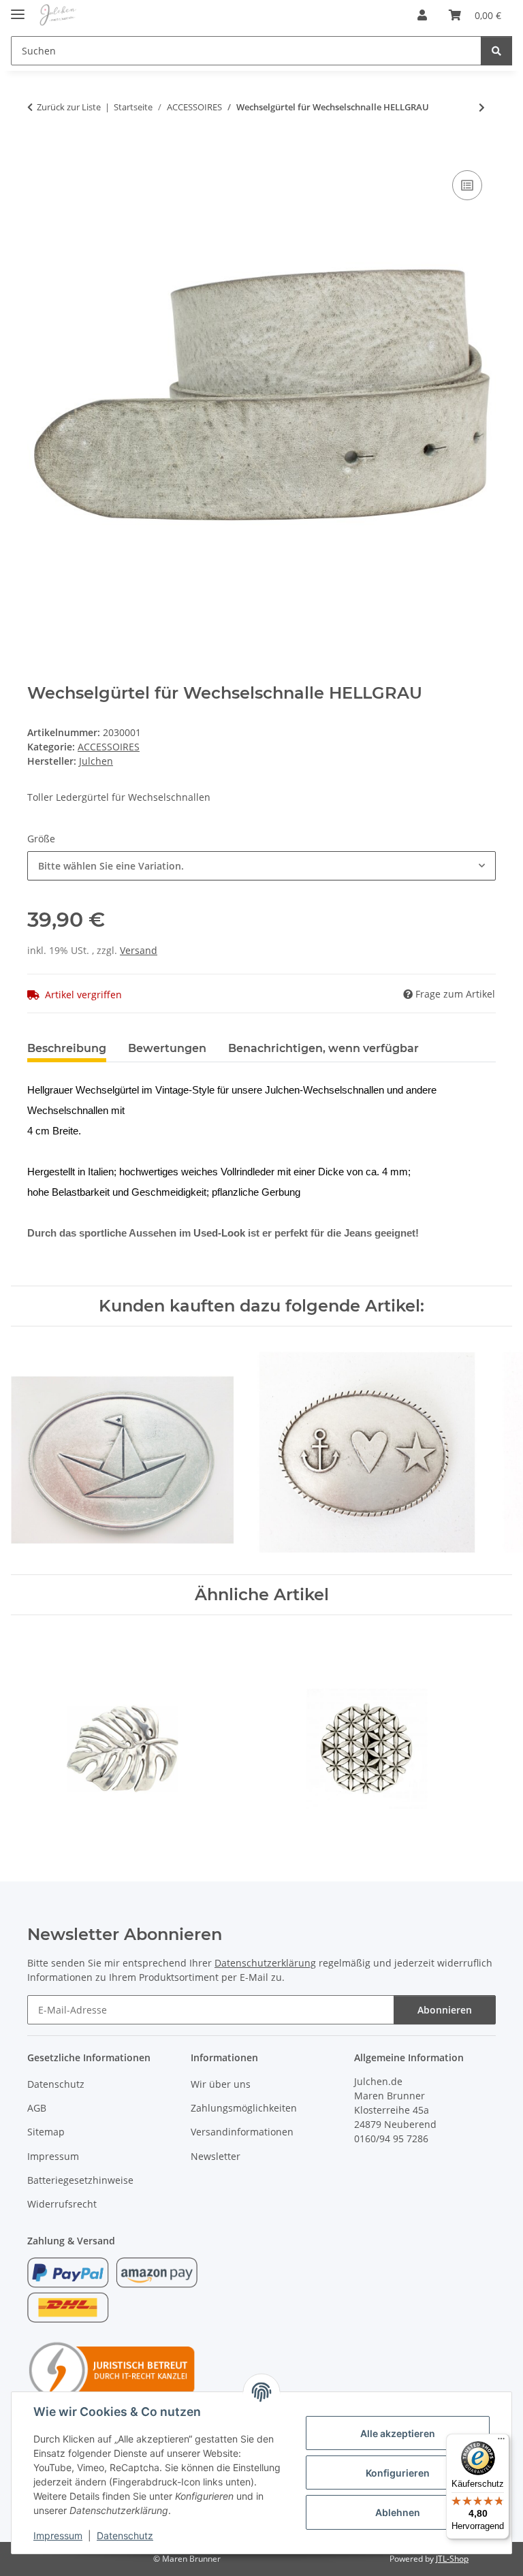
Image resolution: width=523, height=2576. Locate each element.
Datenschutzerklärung (265, 1963)
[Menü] (501, 2442)
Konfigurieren (398, 2473)
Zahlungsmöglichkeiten (244, 2108)
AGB (37, 2108)
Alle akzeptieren (398, 2433)
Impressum (58, 2535)
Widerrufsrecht (62, 2204)
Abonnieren (445, 2010)
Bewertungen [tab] (167, 1048)
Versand (139, 950)
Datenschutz (125, 2535)
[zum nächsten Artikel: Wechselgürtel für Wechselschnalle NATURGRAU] (482, 107)
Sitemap (46, 2132)
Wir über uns (221, 2084)
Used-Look (219, 1233)
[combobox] (261, 866)
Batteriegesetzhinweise (80, 2180)
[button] (422, 15)
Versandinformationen (242, 2132)
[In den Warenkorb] (38, 152)
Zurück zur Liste (69, 107)
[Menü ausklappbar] (18, 9)
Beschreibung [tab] (67, 1048)
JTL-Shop (452, 2559)
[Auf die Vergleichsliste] (467, 185)
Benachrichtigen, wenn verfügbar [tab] (323, 1048)
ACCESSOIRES (109, 747)
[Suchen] (496, 51)
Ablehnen (398, 2512)
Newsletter (216, 2156)
